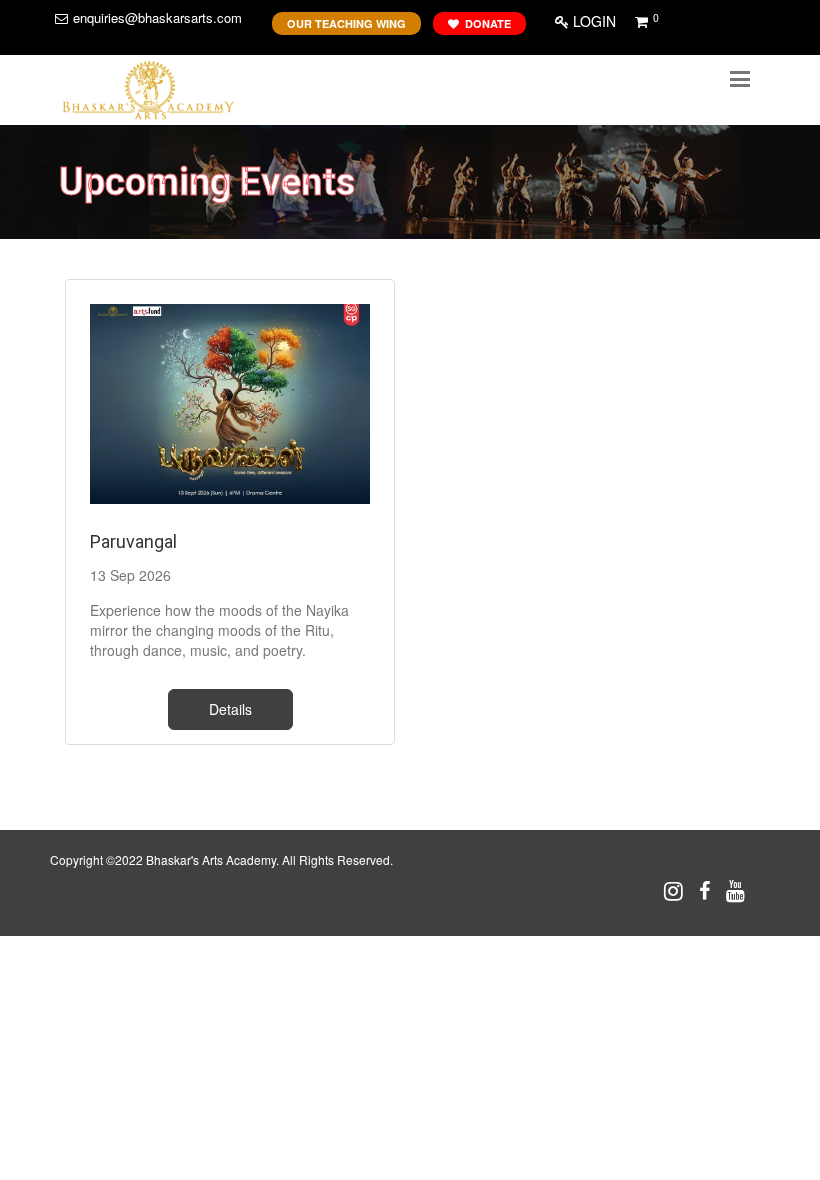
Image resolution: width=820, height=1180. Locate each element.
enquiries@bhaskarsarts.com (157, 17)
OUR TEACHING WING (346, 23)
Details (230, 709)
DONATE (485, 23)
